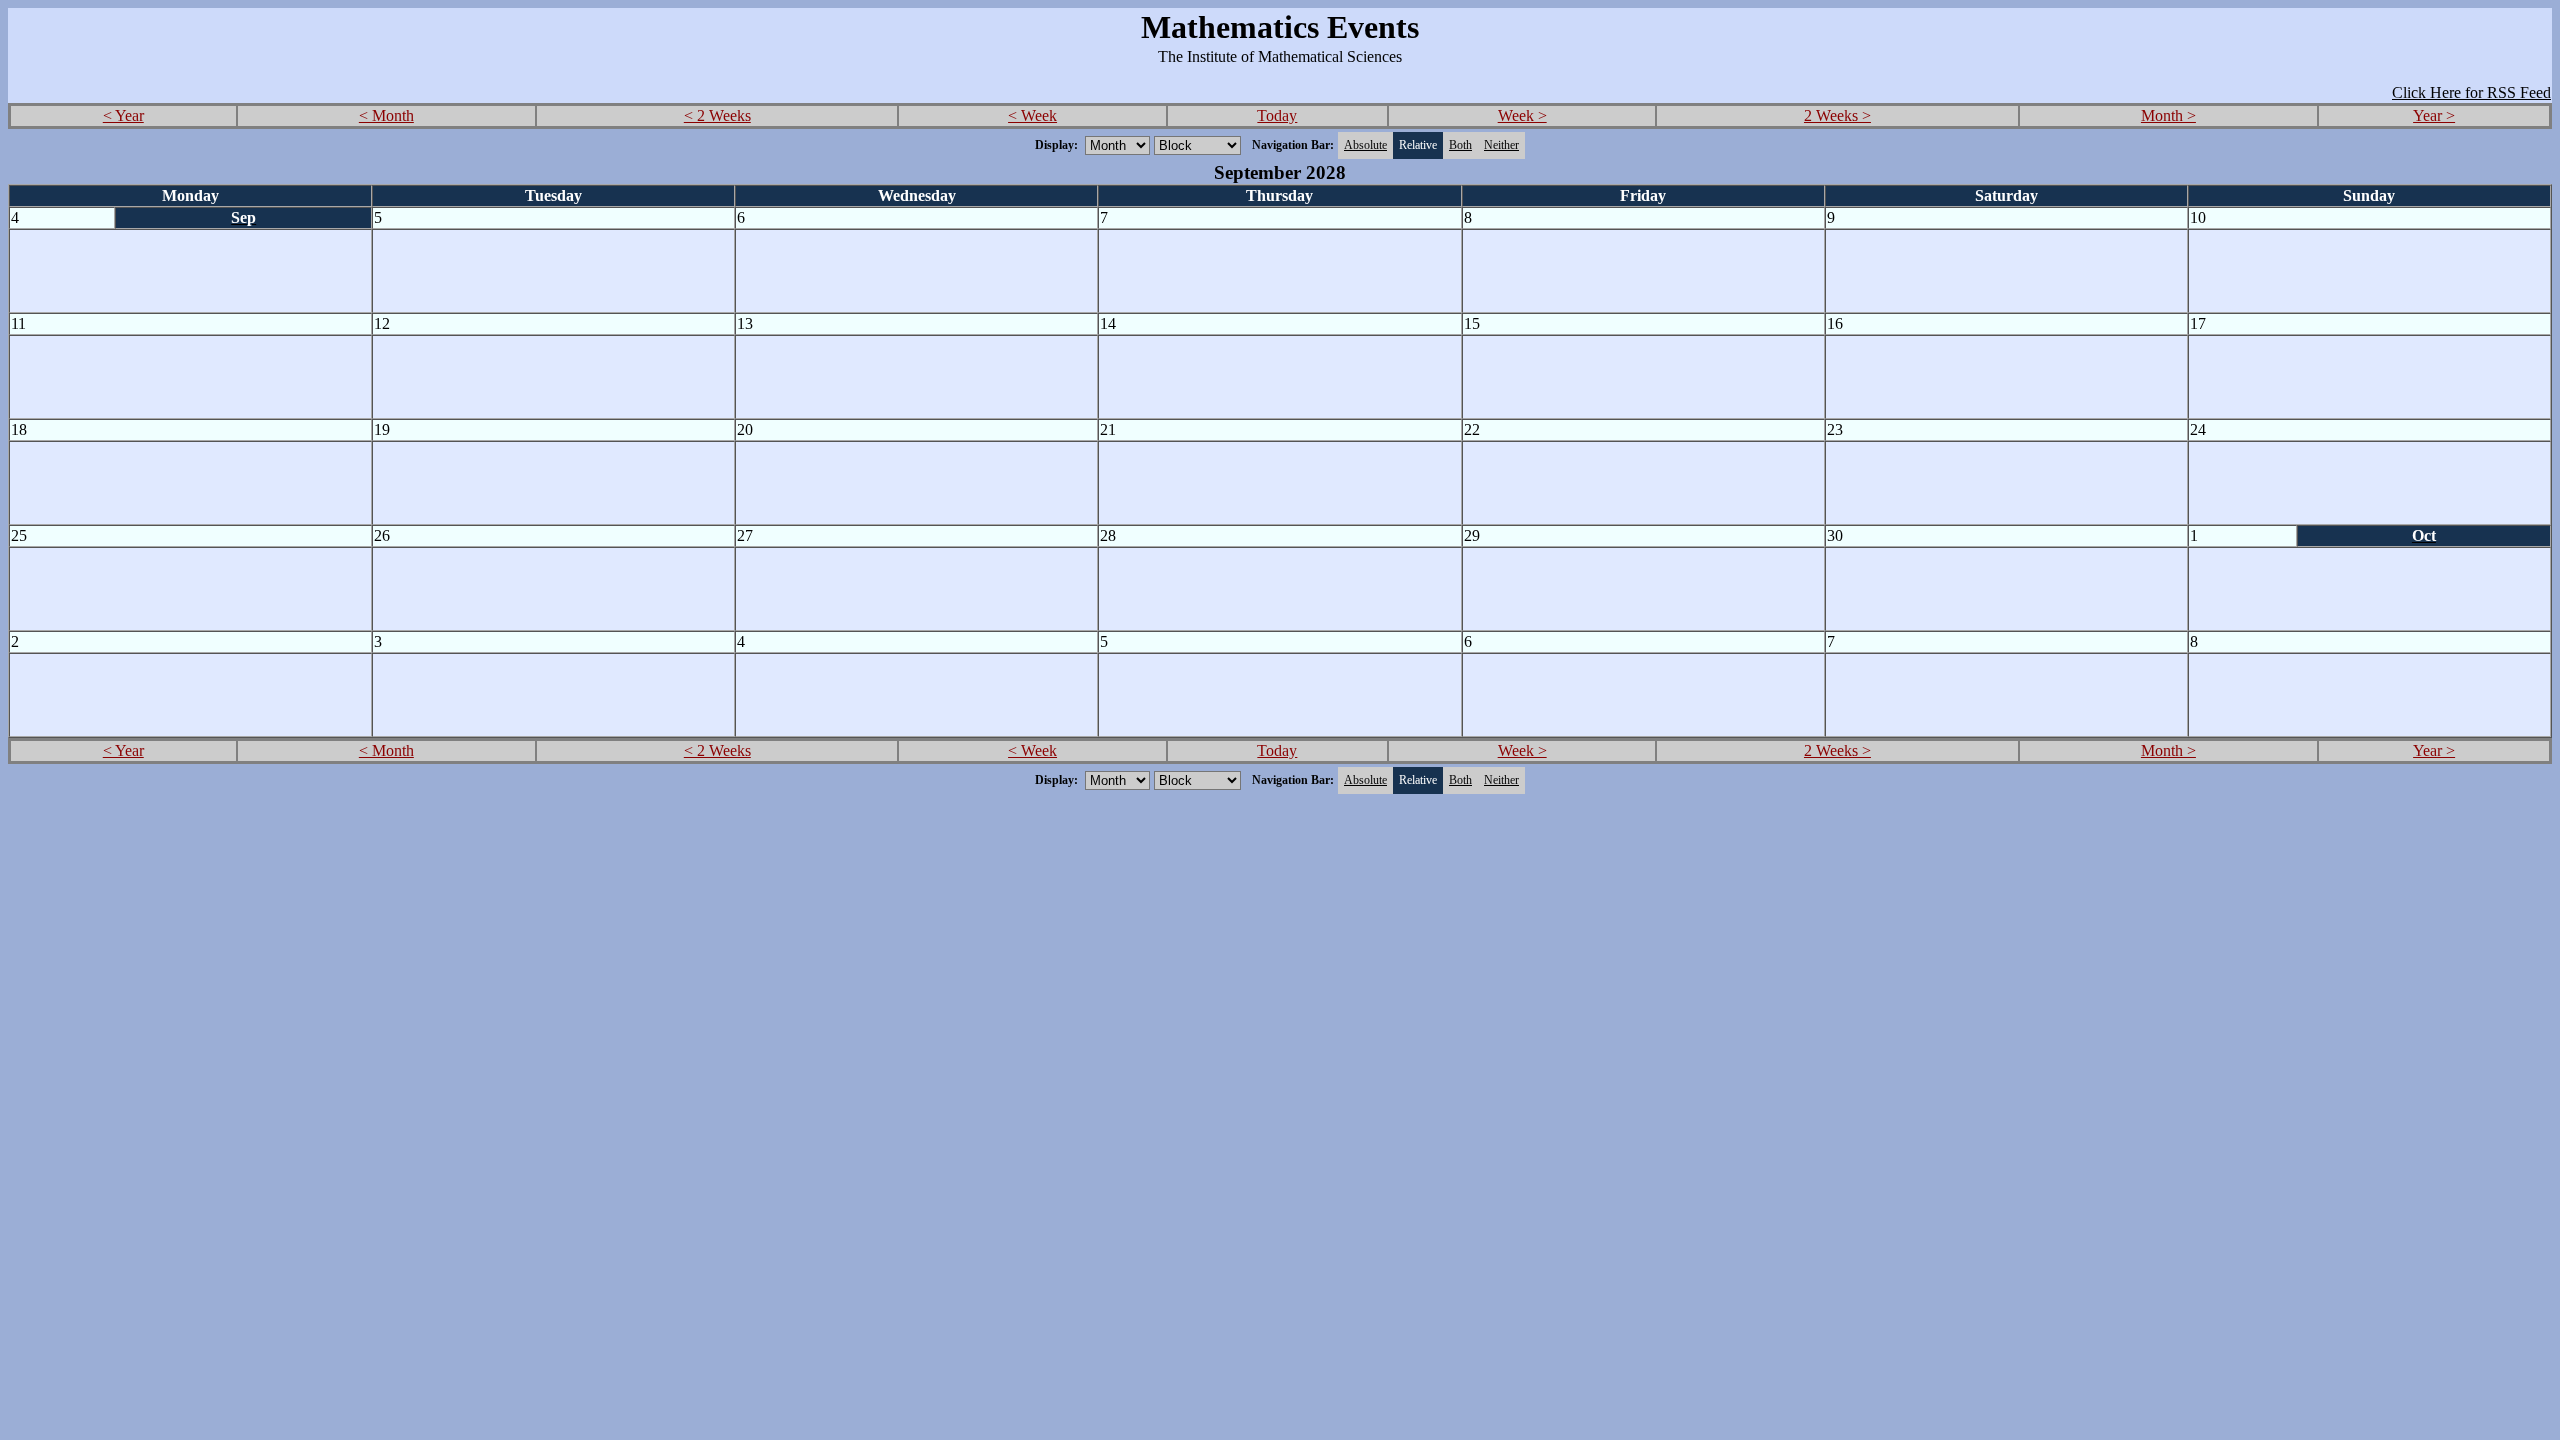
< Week (1032, 115)
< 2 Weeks (717, 115)
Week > (1522, 115)
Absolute (1365, 145)
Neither (1501, 145)
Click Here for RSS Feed (2471, 92)
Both (1460, 145)
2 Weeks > (1837, 115)
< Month (386, 115)
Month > (2168, 115)
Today (1277, 115)
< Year (123, 115)
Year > (2434, 115)
